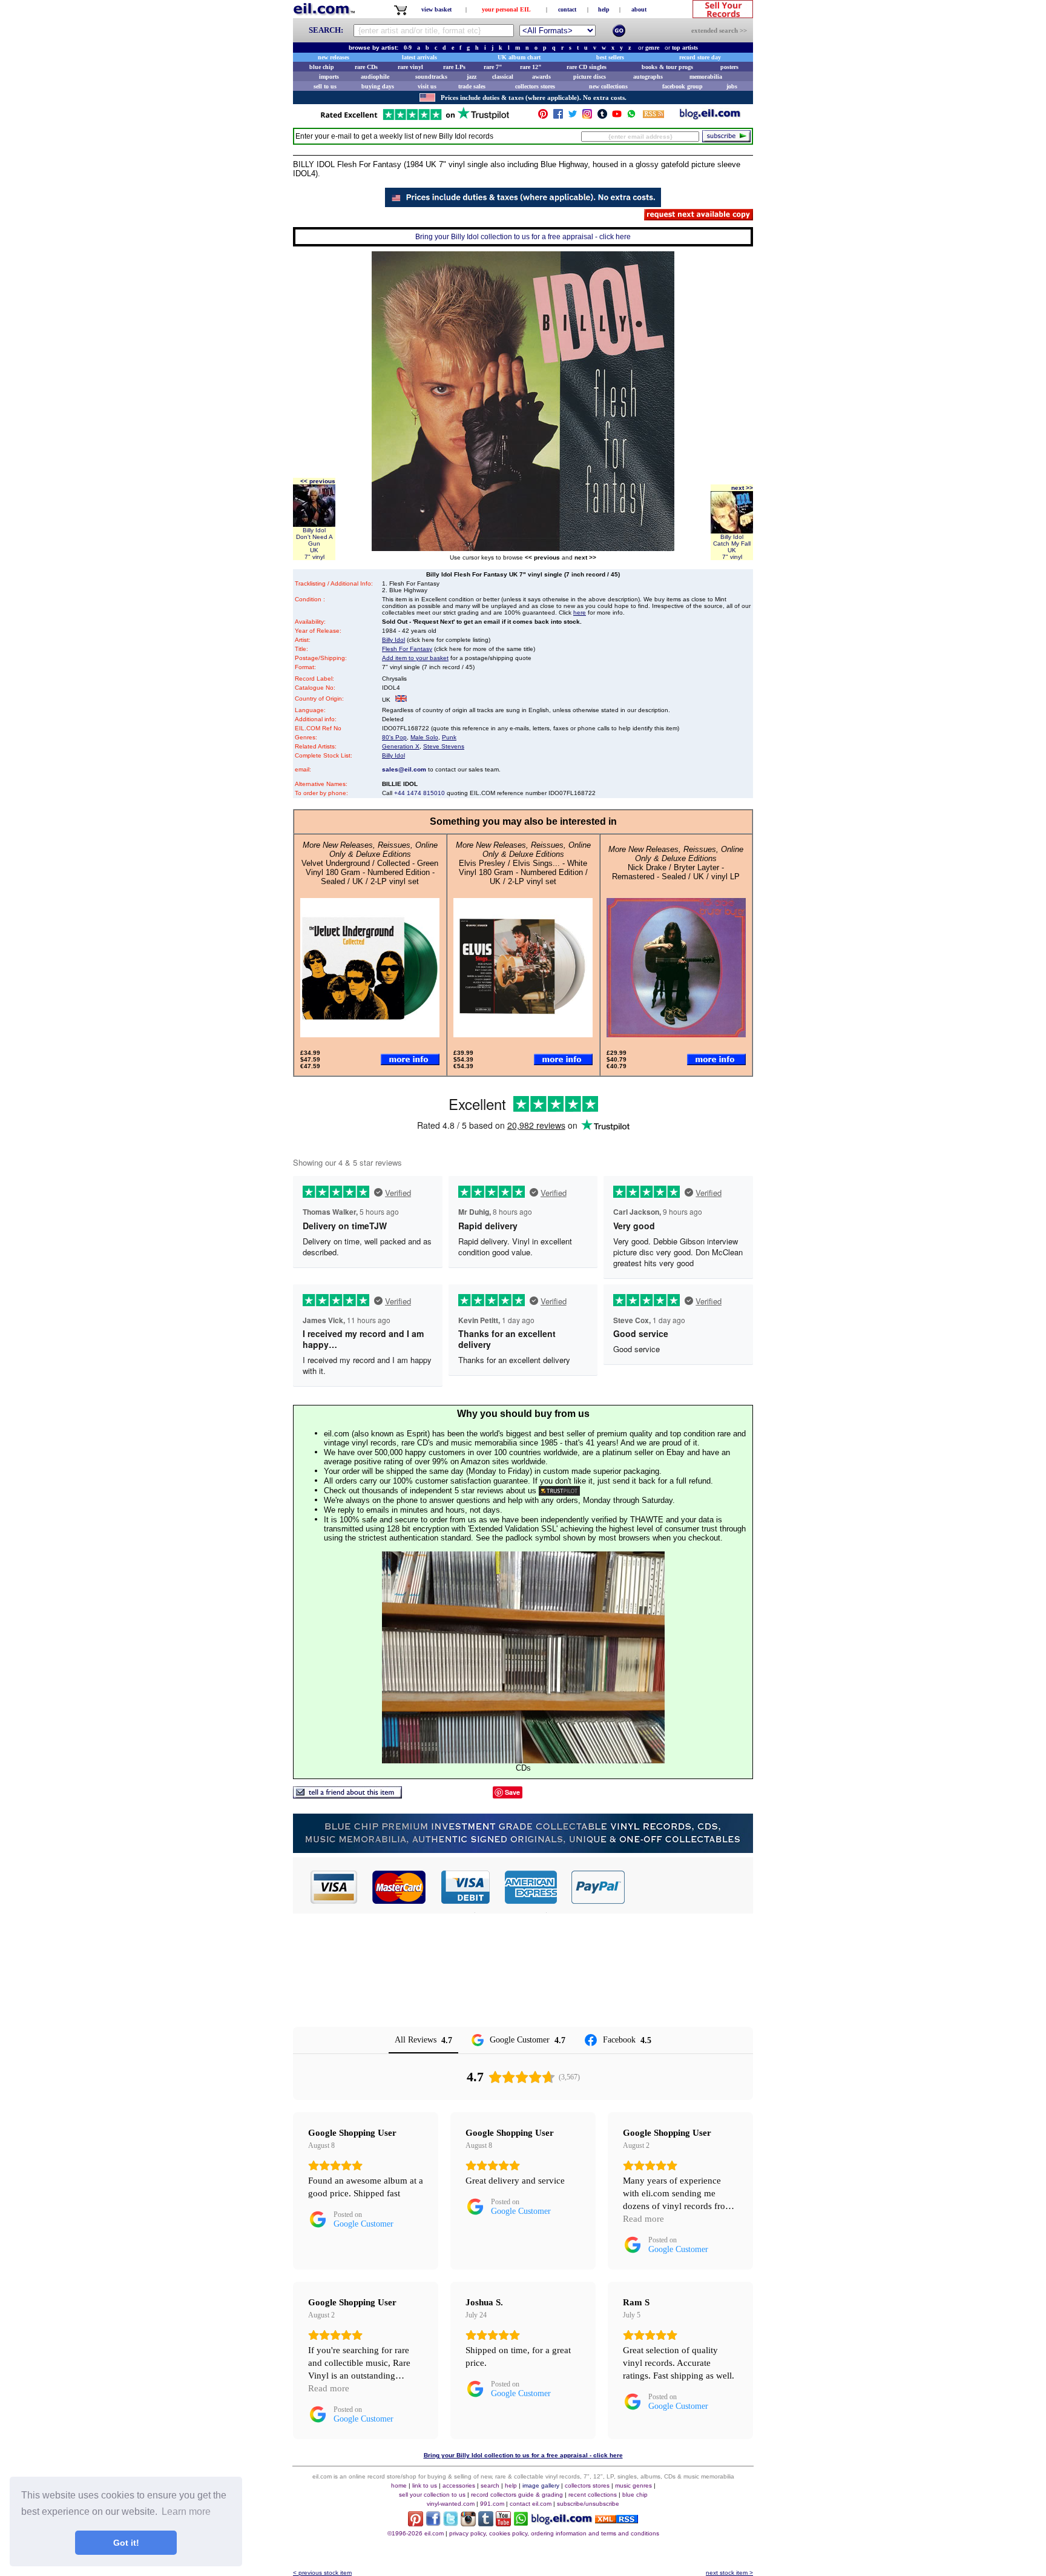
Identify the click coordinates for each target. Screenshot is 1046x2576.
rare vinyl (410, 67)
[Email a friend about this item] (347, 1795)
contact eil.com (531, 2504)
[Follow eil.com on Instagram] (468, 2523)
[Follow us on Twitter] (573, 117)
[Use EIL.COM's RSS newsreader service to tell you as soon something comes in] (617, 2520)
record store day (700, 57)
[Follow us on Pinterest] (543, 117)
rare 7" (493, 67)
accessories (459, 2485)
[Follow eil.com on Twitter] (451, 2523)
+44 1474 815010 (419, 793)
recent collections (593, 2495)
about (639, 9)
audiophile (375, 77)
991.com (492, 2504)
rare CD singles (587, 67)
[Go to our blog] (710, 117)
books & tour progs (667, 67)
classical (503, 77)
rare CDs (366, 67)
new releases (334, 57)
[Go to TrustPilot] (415, 119)
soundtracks (431, 77)
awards (541, 77)
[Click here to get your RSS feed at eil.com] (653, 116)
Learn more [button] (186, 2512)
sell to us (325, 86)
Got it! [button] (126, 2543)
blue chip (322, 67)
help (604, 9)
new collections (608, 86)
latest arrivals (419, 57)
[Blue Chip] (523, 1850)
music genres (633, 2485)
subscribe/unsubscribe (588, 2504)
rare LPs (454, 67)
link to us (425, 2485)
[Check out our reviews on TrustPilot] (559, 1491)
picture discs (590, 77)
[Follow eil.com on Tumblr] (486, 2523)
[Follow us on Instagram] (587, 117)
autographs (648, 77)
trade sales (472, 86)
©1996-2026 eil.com (416, 2533)
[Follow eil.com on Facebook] (433, 2523)
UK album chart (519, 57)
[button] (689, 1887)
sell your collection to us (432, 2495)
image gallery (541, 2485)
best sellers (610, 57)
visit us (427, 86)
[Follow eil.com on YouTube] (503, 2523)
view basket (436, 9)
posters (729, 67)
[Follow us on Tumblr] (602, 117)
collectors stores (535, 86)
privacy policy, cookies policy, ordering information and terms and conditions (554, 2533)
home (399, 2485)
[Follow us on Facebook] (558, 117)
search (490, 2485)
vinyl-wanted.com (451, 2504)
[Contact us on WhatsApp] (631, 117)
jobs (732, 86)
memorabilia (706, 77)
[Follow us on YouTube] (617, 117)
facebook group (683, 86)
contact (567, 9)
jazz (472, 77)
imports (329, 77)
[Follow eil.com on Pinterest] (416, 2523)
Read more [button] (643, 2219)
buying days (378, 86)
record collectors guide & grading (517, 2495)
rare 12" (531, 67)
